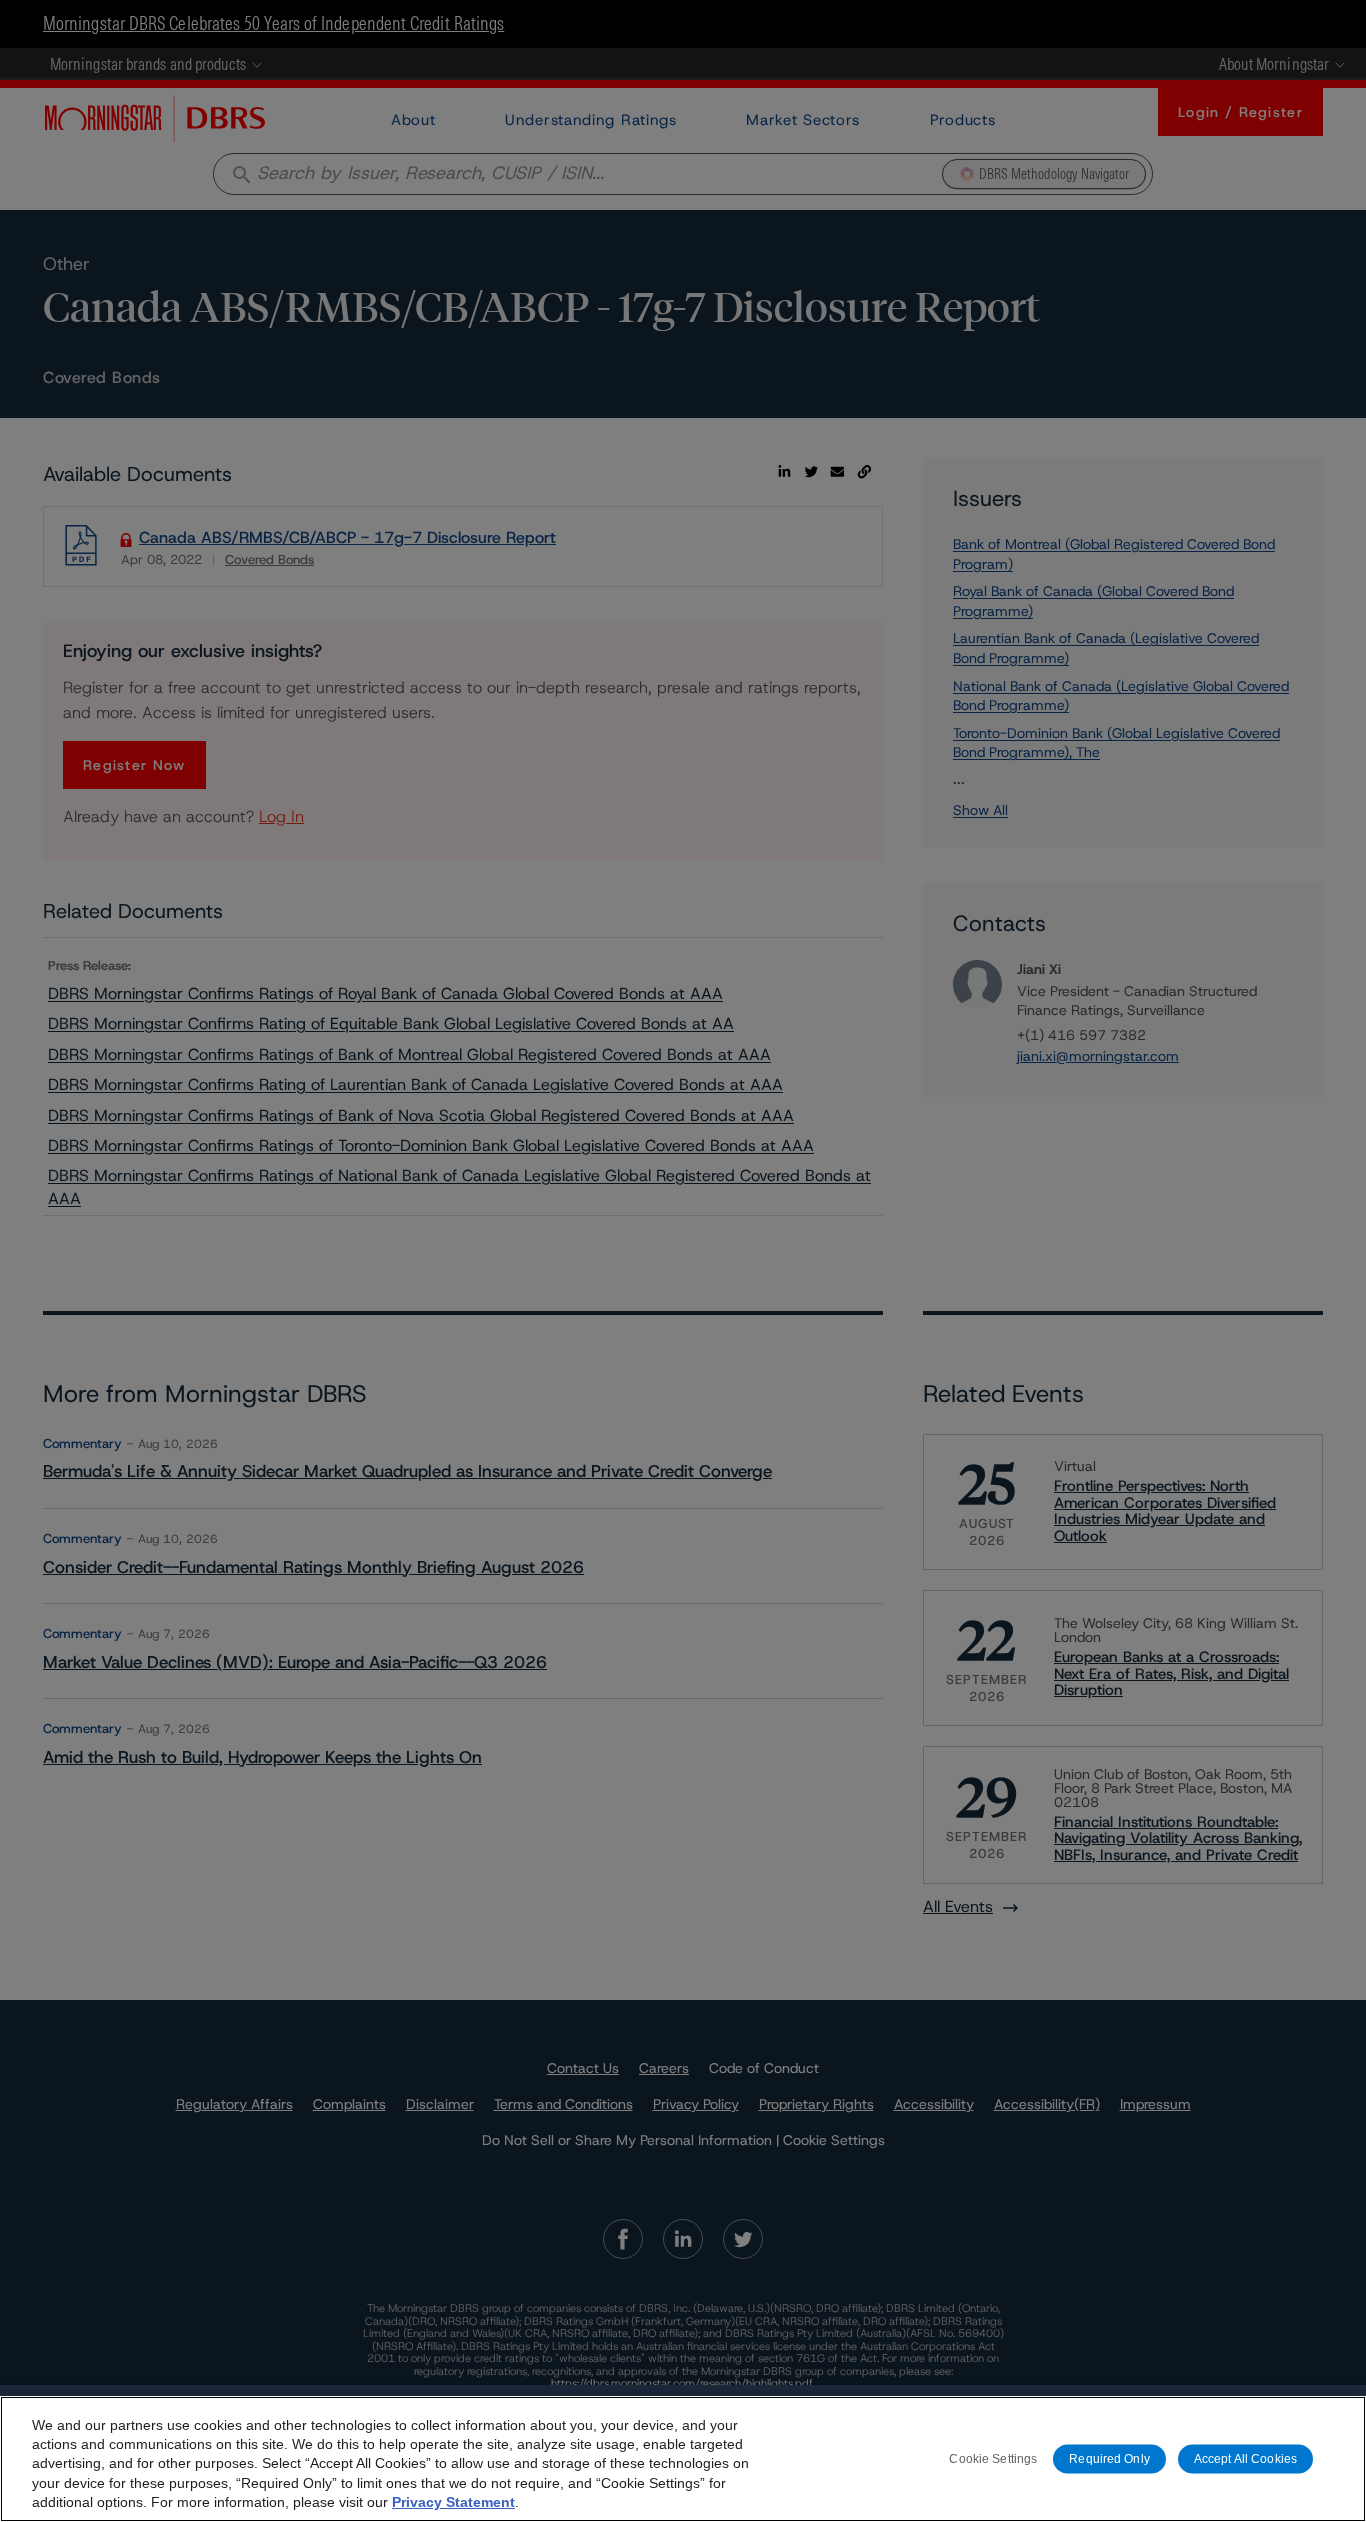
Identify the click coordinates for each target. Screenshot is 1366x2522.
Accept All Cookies (1245, 2458)
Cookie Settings (993, 2458)
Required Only (1109, 2458)
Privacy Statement (453, 2502)
